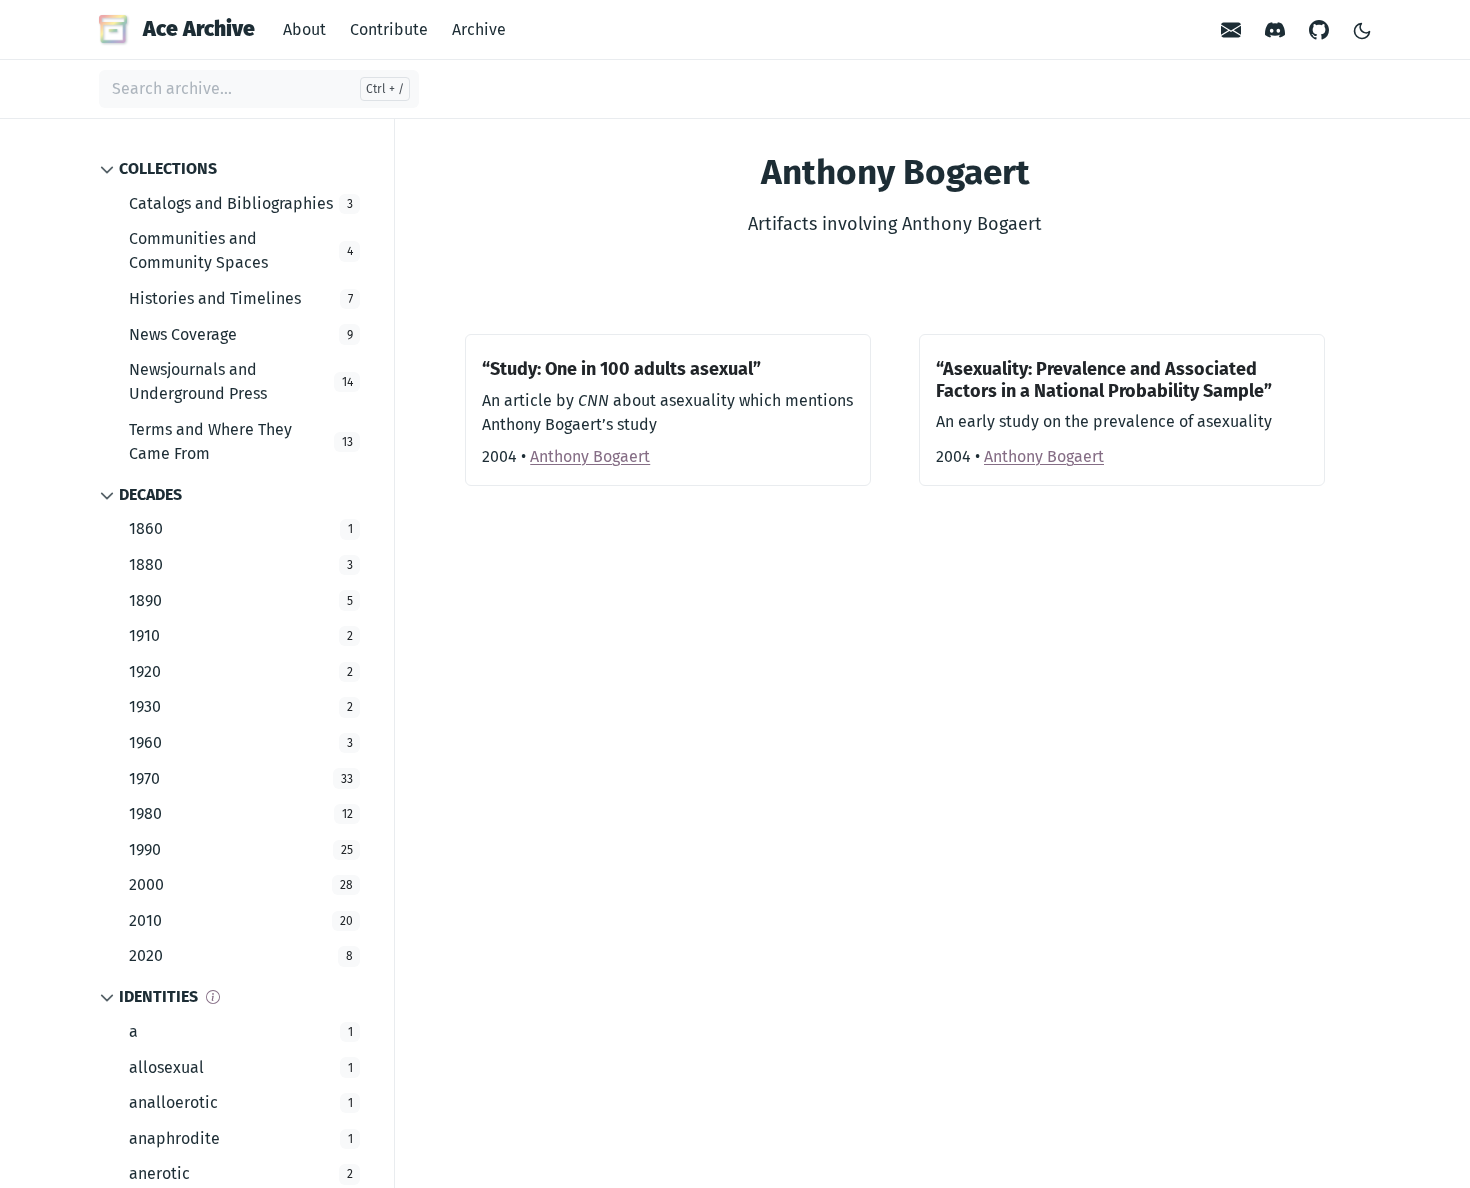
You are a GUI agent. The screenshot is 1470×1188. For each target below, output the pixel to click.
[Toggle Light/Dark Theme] (1362, 29)
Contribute (389, 29)
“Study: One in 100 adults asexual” (621, 369)
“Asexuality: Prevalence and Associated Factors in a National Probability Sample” (1104, 380)
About (304, 29)
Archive (479, 29)
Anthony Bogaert (590, 456)
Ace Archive (199, 29)
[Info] (213, 997)
